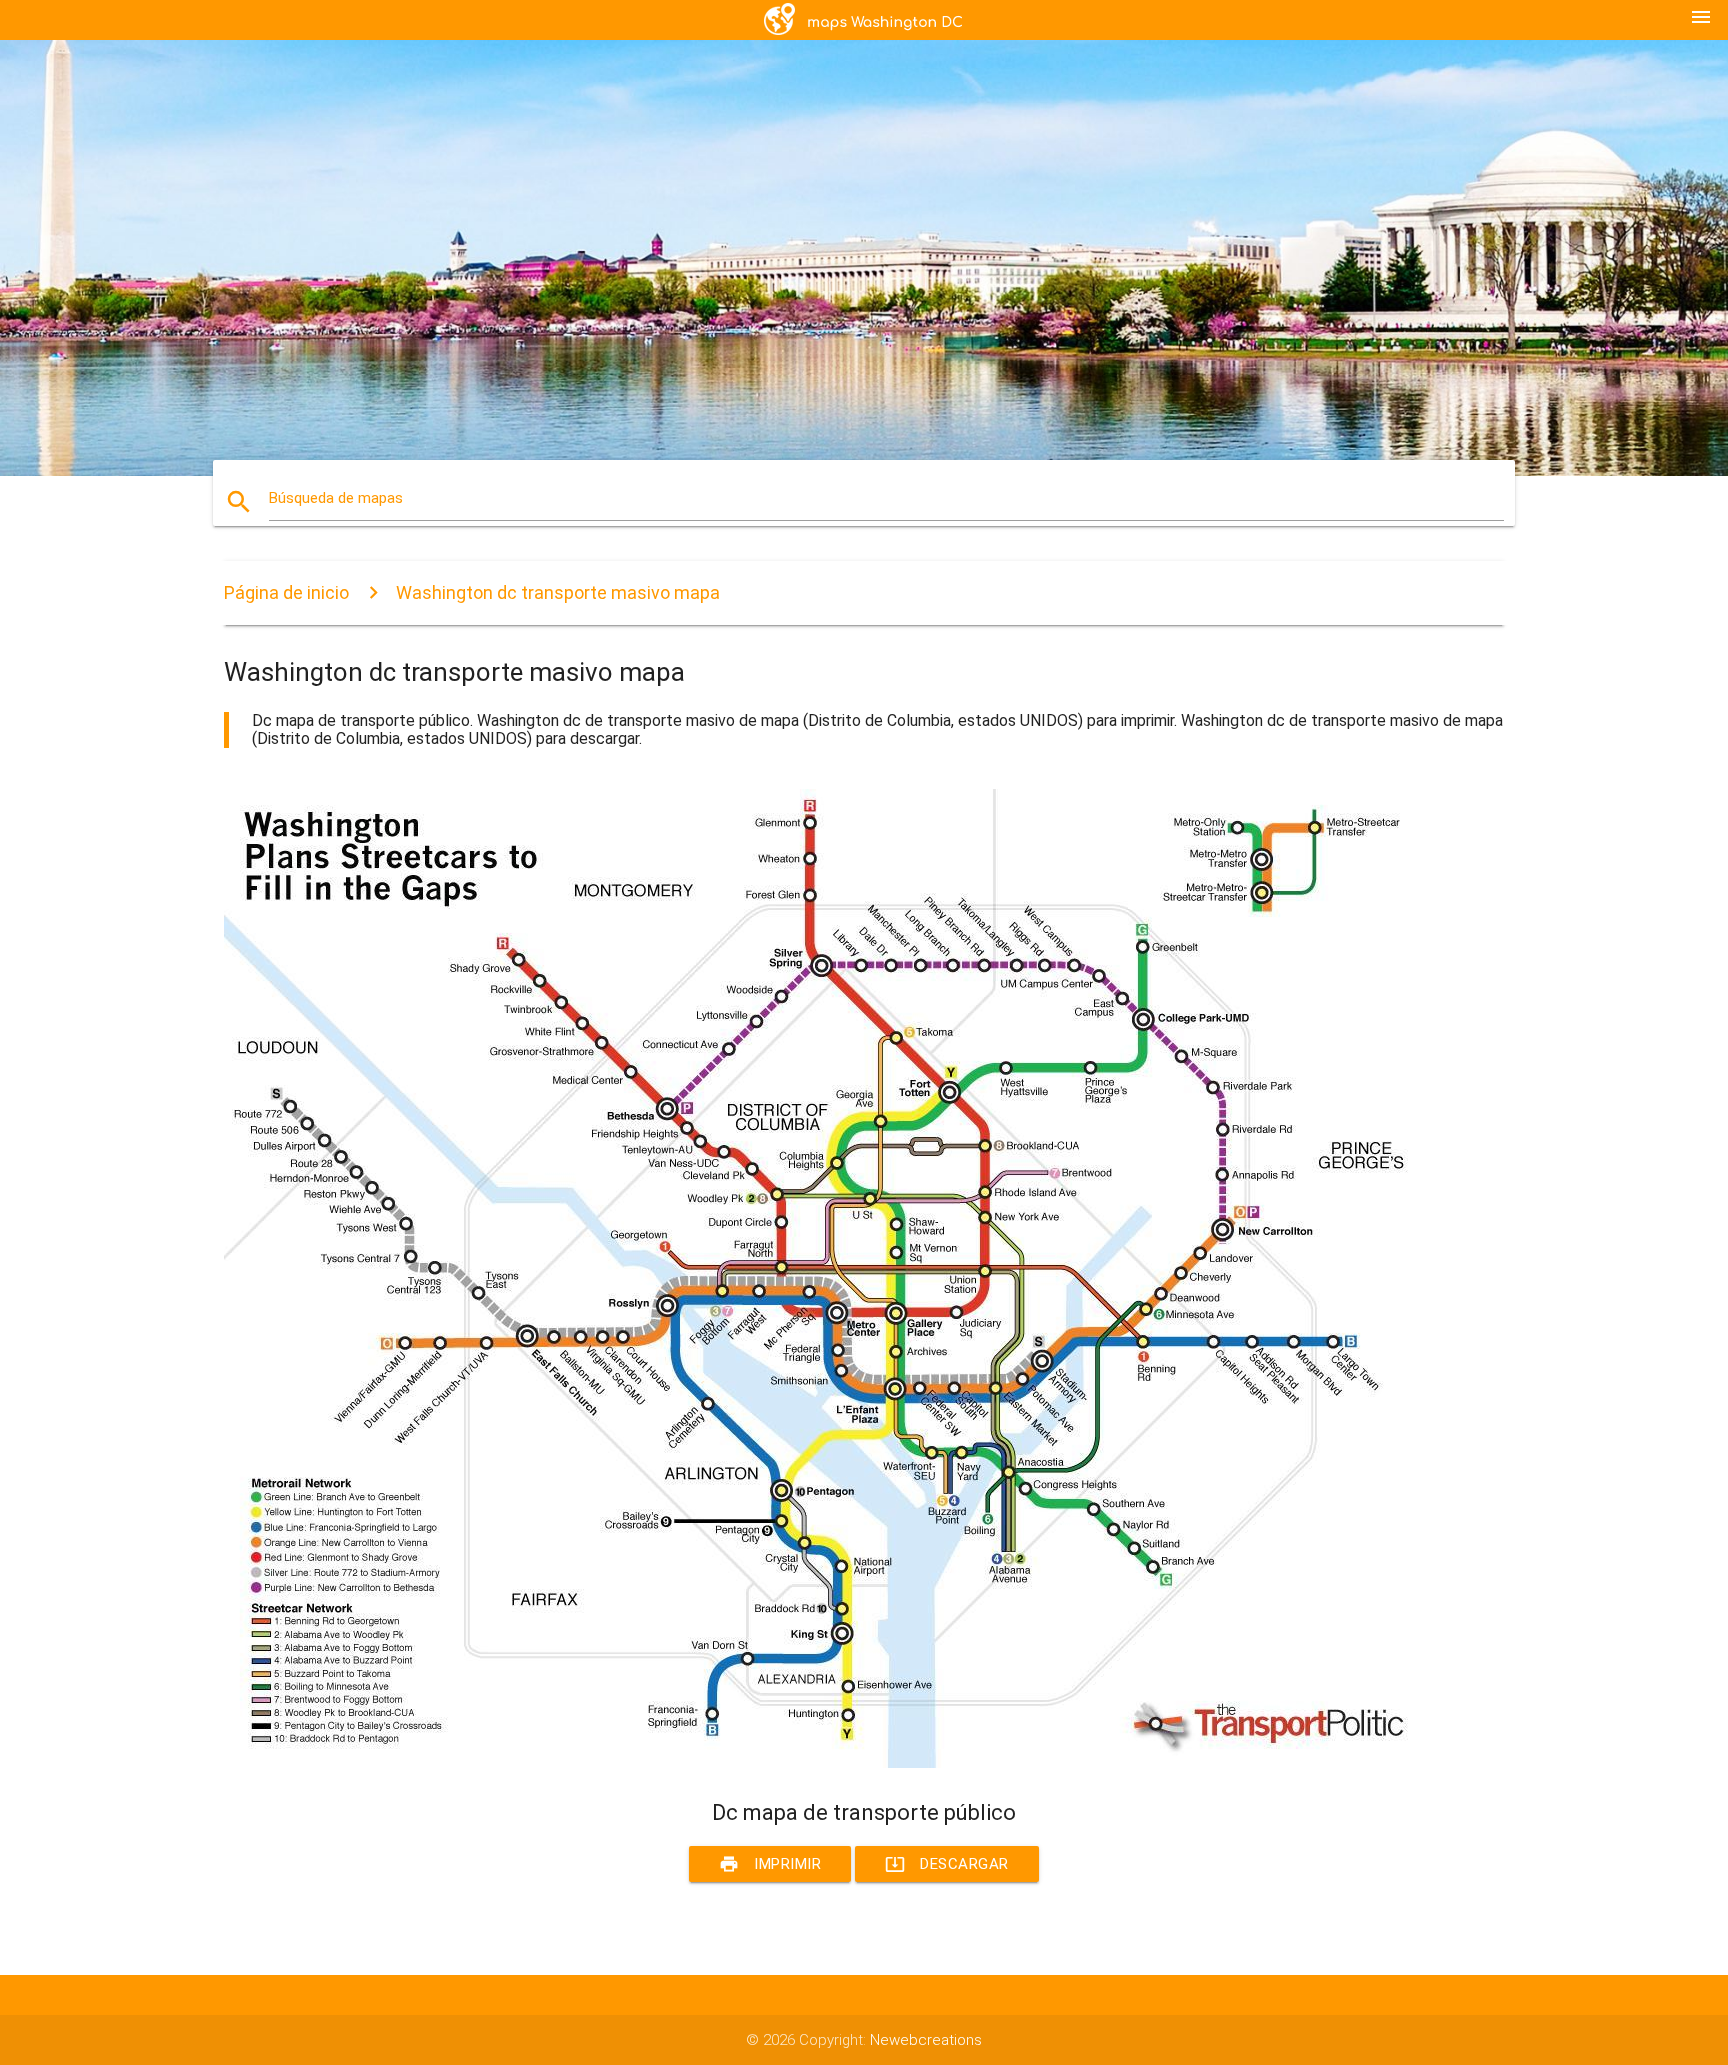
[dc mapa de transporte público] (824, 1763)
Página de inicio (286, 592)
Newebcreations (926, 2040)
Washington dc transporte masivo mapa (558, 592)
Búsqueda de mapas (336, 498)
